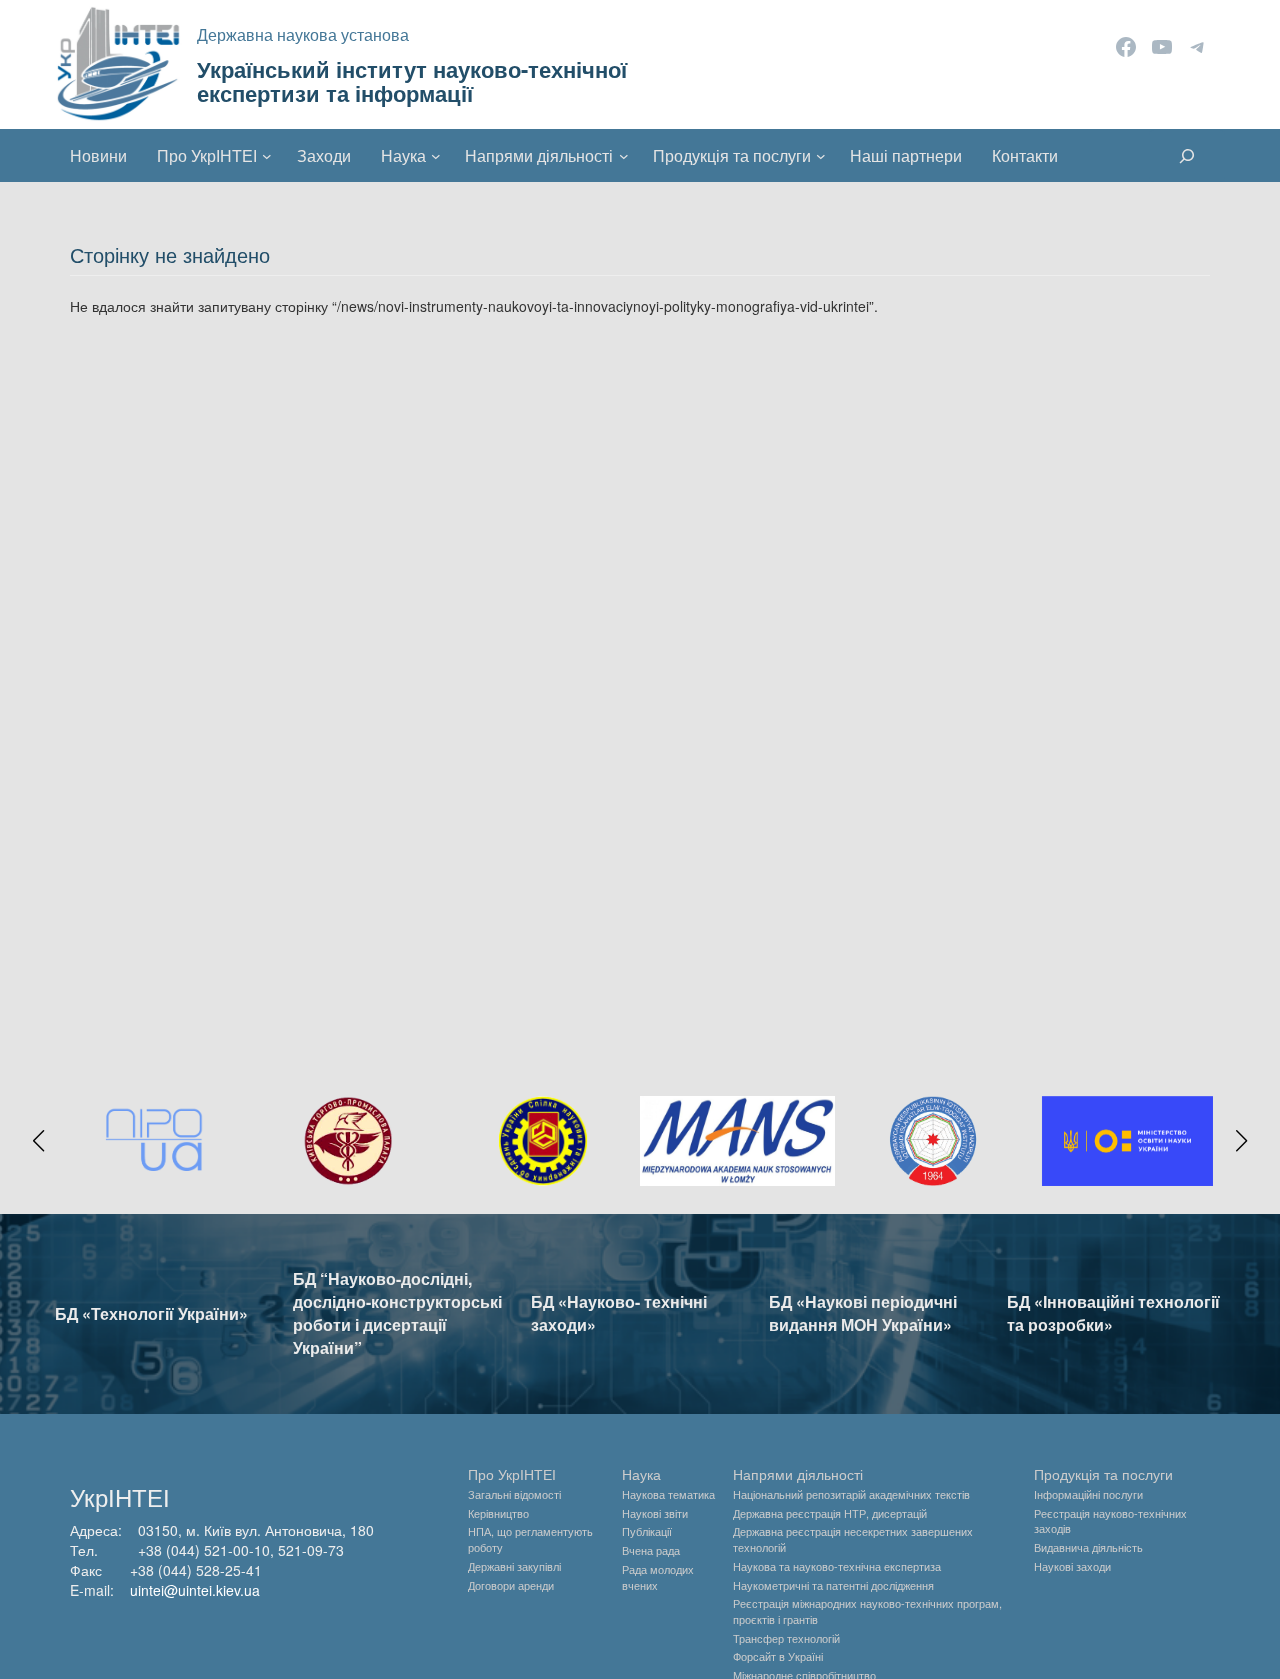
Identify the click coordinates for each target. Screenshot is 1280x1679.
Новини (98, 155)
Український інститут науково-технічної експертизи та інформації (412, 81)
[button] (39, 1141)
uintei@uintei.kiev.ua (195, 1590)
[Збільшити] (1187, 1122)
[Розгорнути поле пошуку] (1187, 156)
